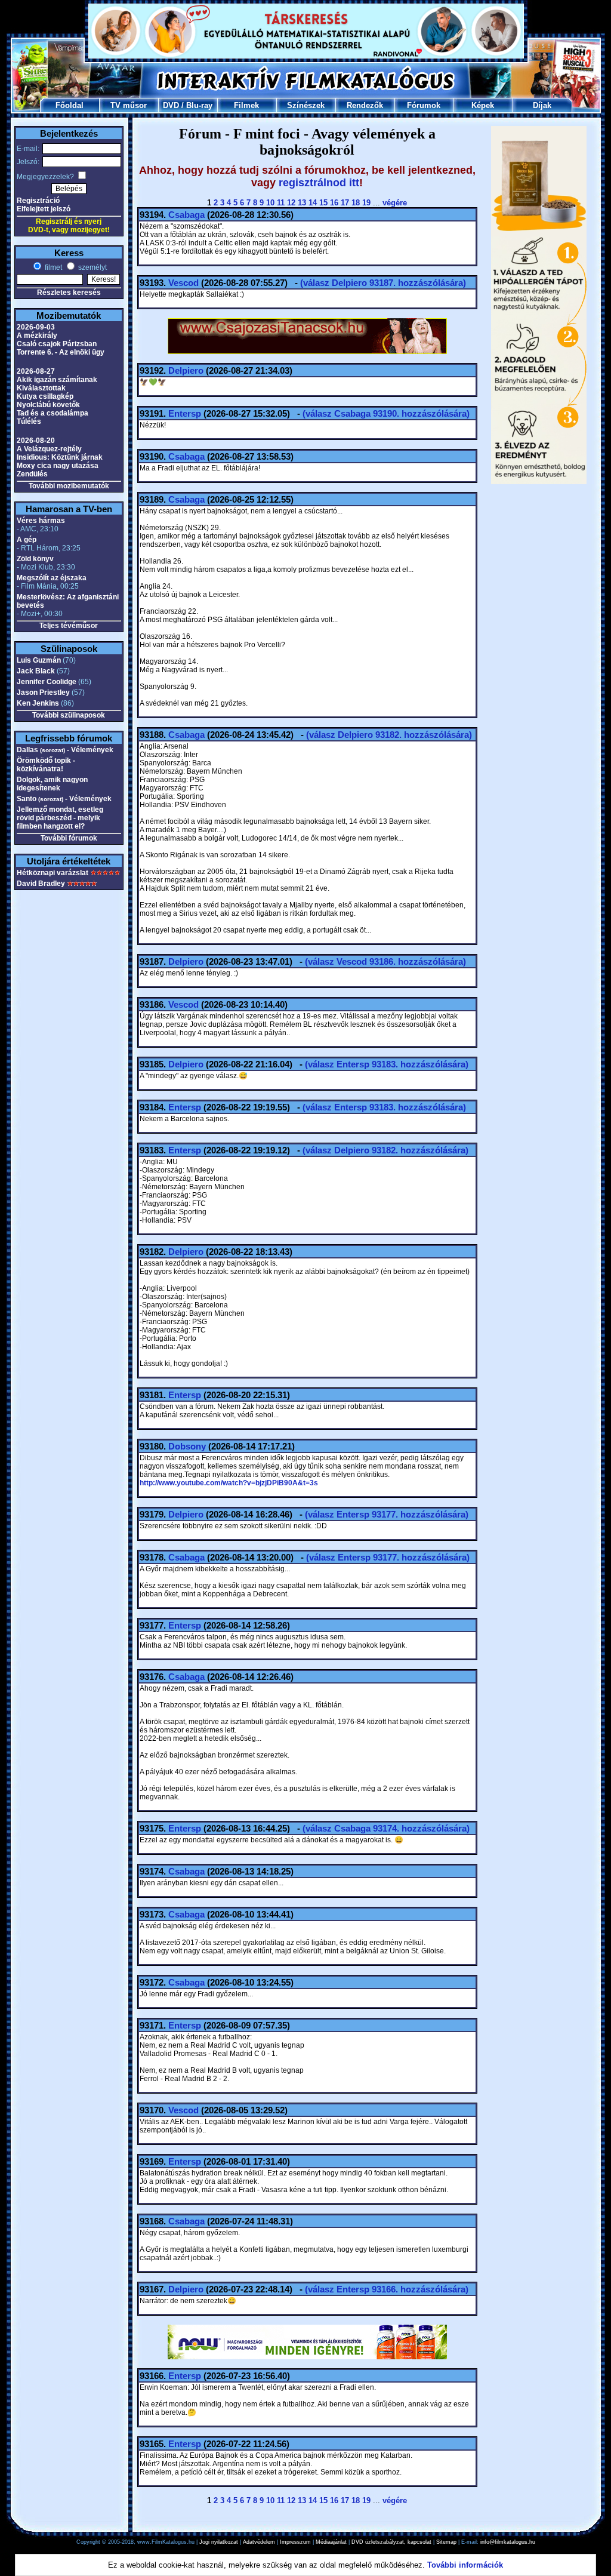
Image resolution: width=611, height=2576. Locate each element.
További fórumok (69, 838)
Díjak (542, 105)
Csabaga (186, 215)
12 (291, 203)
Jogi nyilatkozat (219, 2542)
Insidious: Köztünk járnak (60, 457)
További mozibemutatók (69, 486)
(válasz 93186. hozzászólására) (385, 961)
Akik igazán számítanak (57, 380)
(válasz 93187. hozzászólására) (383, 283)
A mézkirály (37, 336)
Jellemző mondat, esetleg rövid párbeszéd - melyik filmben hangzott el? (60, 818)
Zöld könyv (35, 559)
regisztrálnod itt (319, 183)
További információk (465, 2565)
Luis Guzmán (39, 660)
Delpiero (186, 370)
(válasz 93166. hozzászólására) (387, 2289)
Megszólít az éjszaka (52, 578)
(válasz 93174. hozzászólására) (386, 1828)
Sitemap (446, 2542)
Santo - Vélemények (64, 799)
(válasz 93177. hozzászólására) (387, 1514)
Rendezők (365, 105)
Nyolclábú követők (48, 405)
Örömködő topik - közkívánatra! (46, 765)
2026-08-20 (36, 441)
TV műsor (129, 105)
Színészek (306, 105)
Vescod (183, 283)
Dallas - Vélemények (65, 750)
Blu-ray (199, 105)
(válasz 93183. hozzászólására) (387, 1064)
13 (302, 203)
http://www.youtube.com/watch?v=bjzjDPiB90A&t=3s (229, 1483)
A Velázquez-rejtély (49, 449)
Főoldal (70, 105)
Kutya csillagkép (45, 396)
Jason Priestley (43, 693)
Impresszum (295, 2542)
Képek (483, 105)
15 (323, 203)
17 (345, 203)
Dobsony (187, 1446)
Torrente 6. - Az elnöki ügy (61, 352)
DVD (171, 105)
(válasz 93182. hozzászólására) (389, 735)
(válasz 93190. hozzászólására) (386, 413)
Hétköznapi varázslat (53, 873)
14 (313, 203)
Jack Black (36, 671)
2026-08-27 (36, 371)
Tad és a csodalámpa (53, 413)
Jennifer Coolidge (47, 682)
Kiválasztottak (41, 388)
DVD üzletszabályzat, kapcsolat (391, 2542)
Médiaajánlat (331, 2542)
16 (334, 203)
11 (281, 203)
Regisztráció (38, 201)
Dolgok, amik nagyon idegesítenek (52, 784)
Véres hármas (41, 521)
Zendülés (32, 474)
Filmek (246, 105)
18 (356, 203)
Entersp (185, 413)
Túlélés (29, 421)
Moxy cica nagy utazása (58, 466)
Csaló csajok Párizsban (57, 344)
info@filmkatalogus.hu (508, 2542)
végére (395, 203)
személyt (92, 267)
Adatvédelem (259, 2542)
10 (270, 203)
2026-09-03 (36, 327)
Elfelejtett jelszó (44, 209)
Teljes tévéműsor (69, 626)
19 (366, 203)
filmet (53, 267)
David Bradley (41, 884)
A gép (27, 540)
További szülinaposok (69, 715)
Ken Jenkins (38, 703)
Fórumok (424, 105)
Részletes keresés (69, 293)
